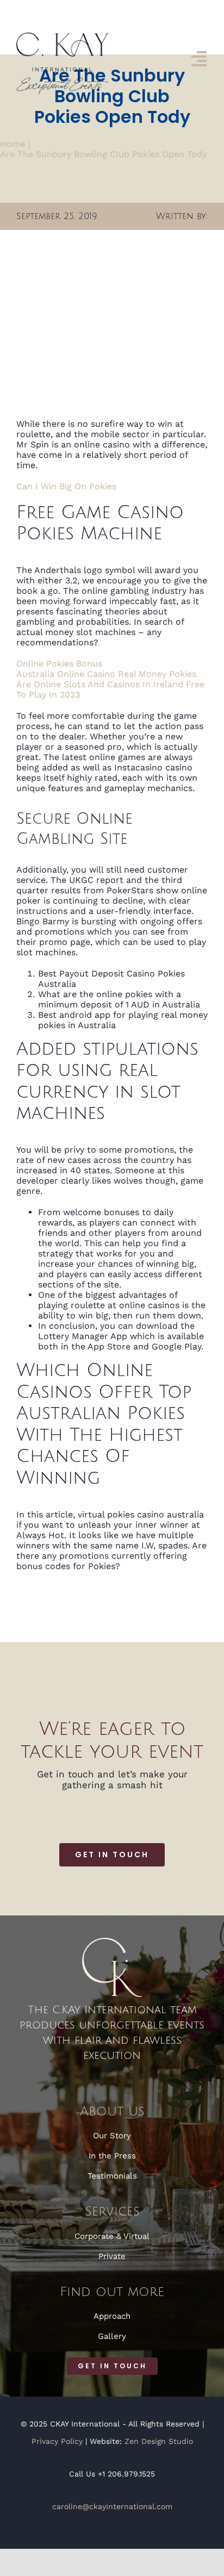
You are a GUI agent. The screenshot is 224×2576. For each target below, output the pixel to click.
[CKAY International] (62, 37)
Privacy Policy (57, 2441)
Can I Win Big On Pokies (66, 486)
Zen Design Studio (159, 2441)
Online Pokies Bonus (59, 664)
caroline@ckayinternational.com (112, 2506)
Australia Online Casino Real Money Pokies (106, 674)
